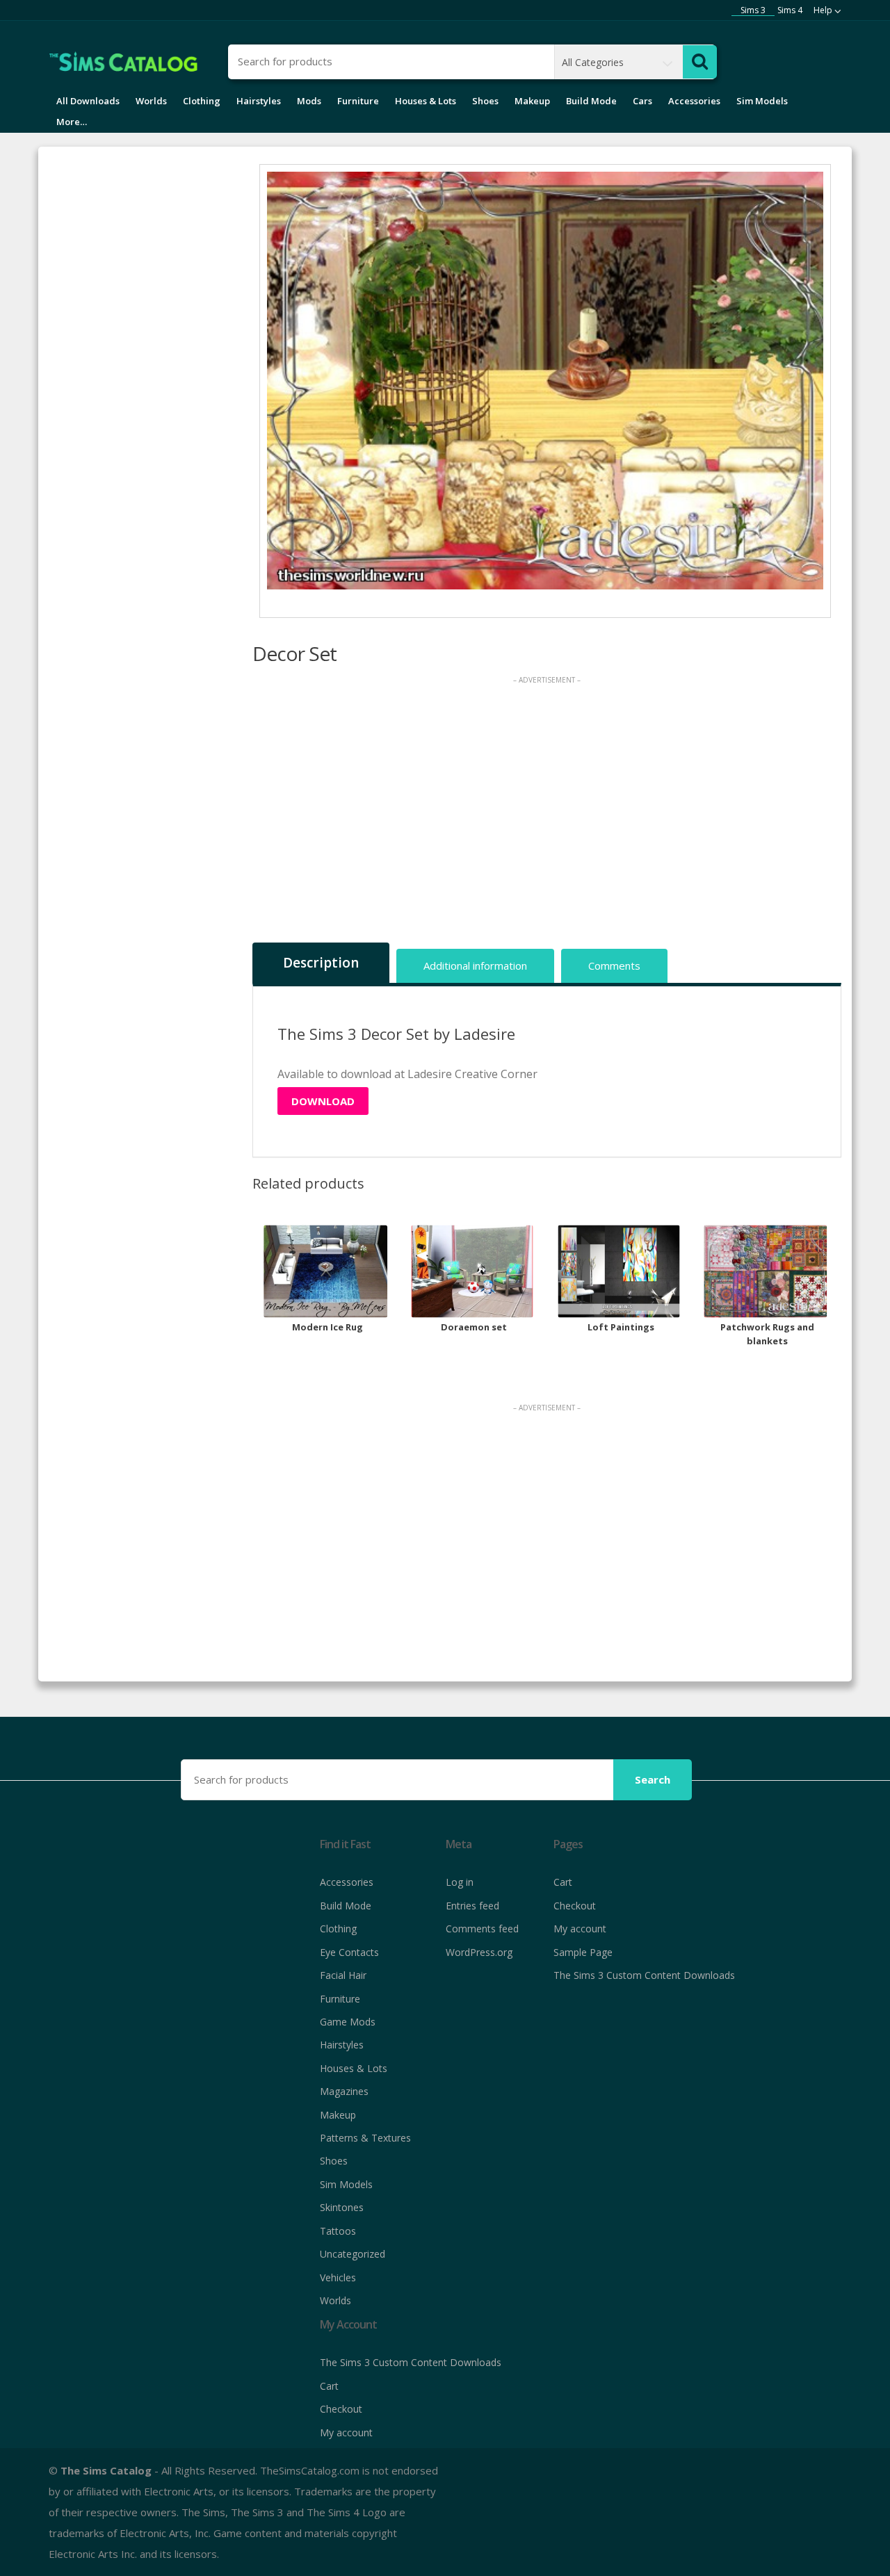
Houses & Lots (426, 101)
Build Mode (591, 101)
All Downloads (88, 101)
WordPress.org (479, 1952)
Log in (460, 1882)
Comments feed (482, 1929)
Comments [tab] (614, 965)
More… (72, 122)
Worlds (151, 101)
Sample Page (583, 1952)
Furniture (358, 101)
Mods (309, 101)
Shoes (485, 101)
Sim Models (762, 101)
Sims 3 (753, 10)
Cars (642, 101)
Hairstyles (259, 101)
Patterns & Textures (365, 2138)
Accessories (694, 101)
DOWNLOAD (323, 1101)
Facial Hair (343, 1975)
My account (580, 1929)
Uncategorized (353, 2254)
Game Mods (348, 2022)
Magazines (344, 2091)
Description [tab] (321, 963)
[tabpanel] (545, 381)
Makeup (532, 101)
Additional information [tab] (475, 965)
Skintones (342, 2207)
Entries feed (472, 1906)
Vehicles (338, 2277)
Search (653, 1779)
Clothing (202, 101)
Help (823, 10)
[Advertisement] (547, 813)
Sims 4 (790, 10)
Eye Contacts (349, 1952)
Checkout (575, 1906)
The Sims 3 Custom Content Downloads (644, 1975)
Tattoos (338, 2231)
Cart (563, 1882)
